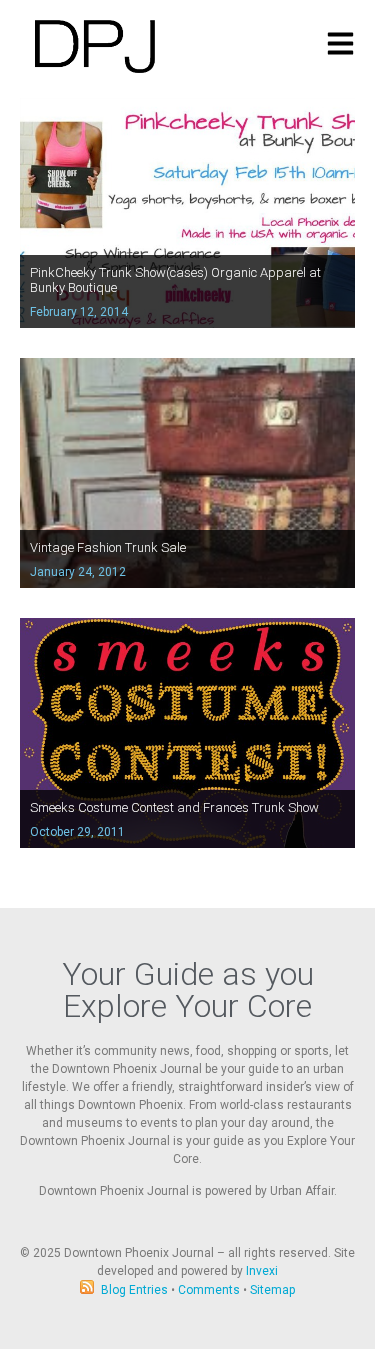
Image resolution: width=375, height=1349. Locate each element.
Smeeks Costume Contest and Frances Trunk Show (174, 807)
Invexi (262, 1271)
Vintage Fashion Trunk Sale (108, 547)
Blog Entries (134, 1290)
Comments (209, 1290)
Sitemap (272, 1290)
